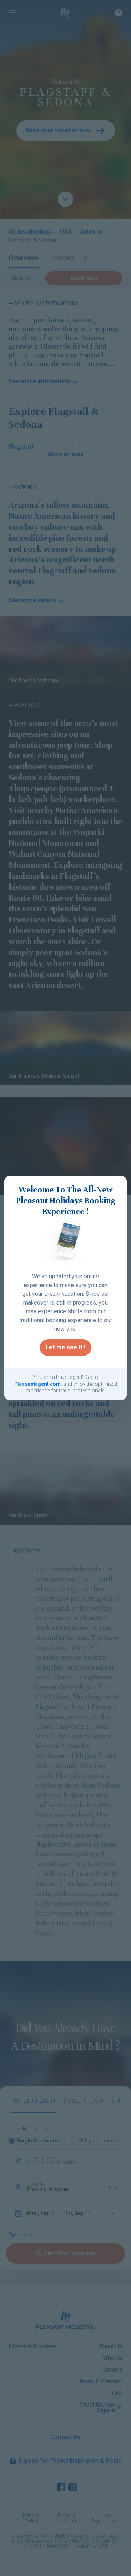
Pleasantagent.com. (38, 1384)
